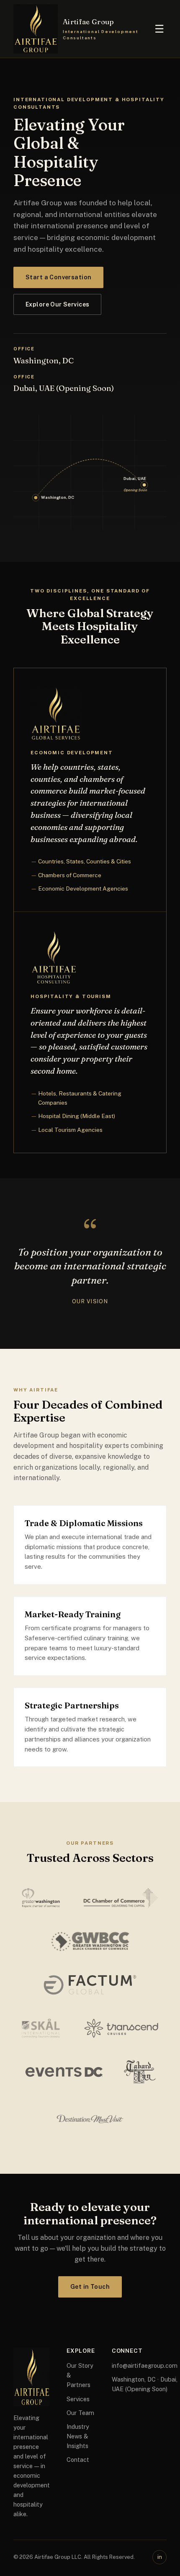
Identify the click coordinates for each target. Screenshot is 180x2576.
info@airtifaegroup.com (145, 2365)
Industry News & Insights (78, 2436)
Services (78, 2399)
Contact (78, 2460)
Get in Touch (90, 2287)
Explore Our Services (57, 304)
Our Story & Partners (80, 2375)
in (160, 2557)
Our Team (80, 2413)
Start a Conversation (58, 277)
